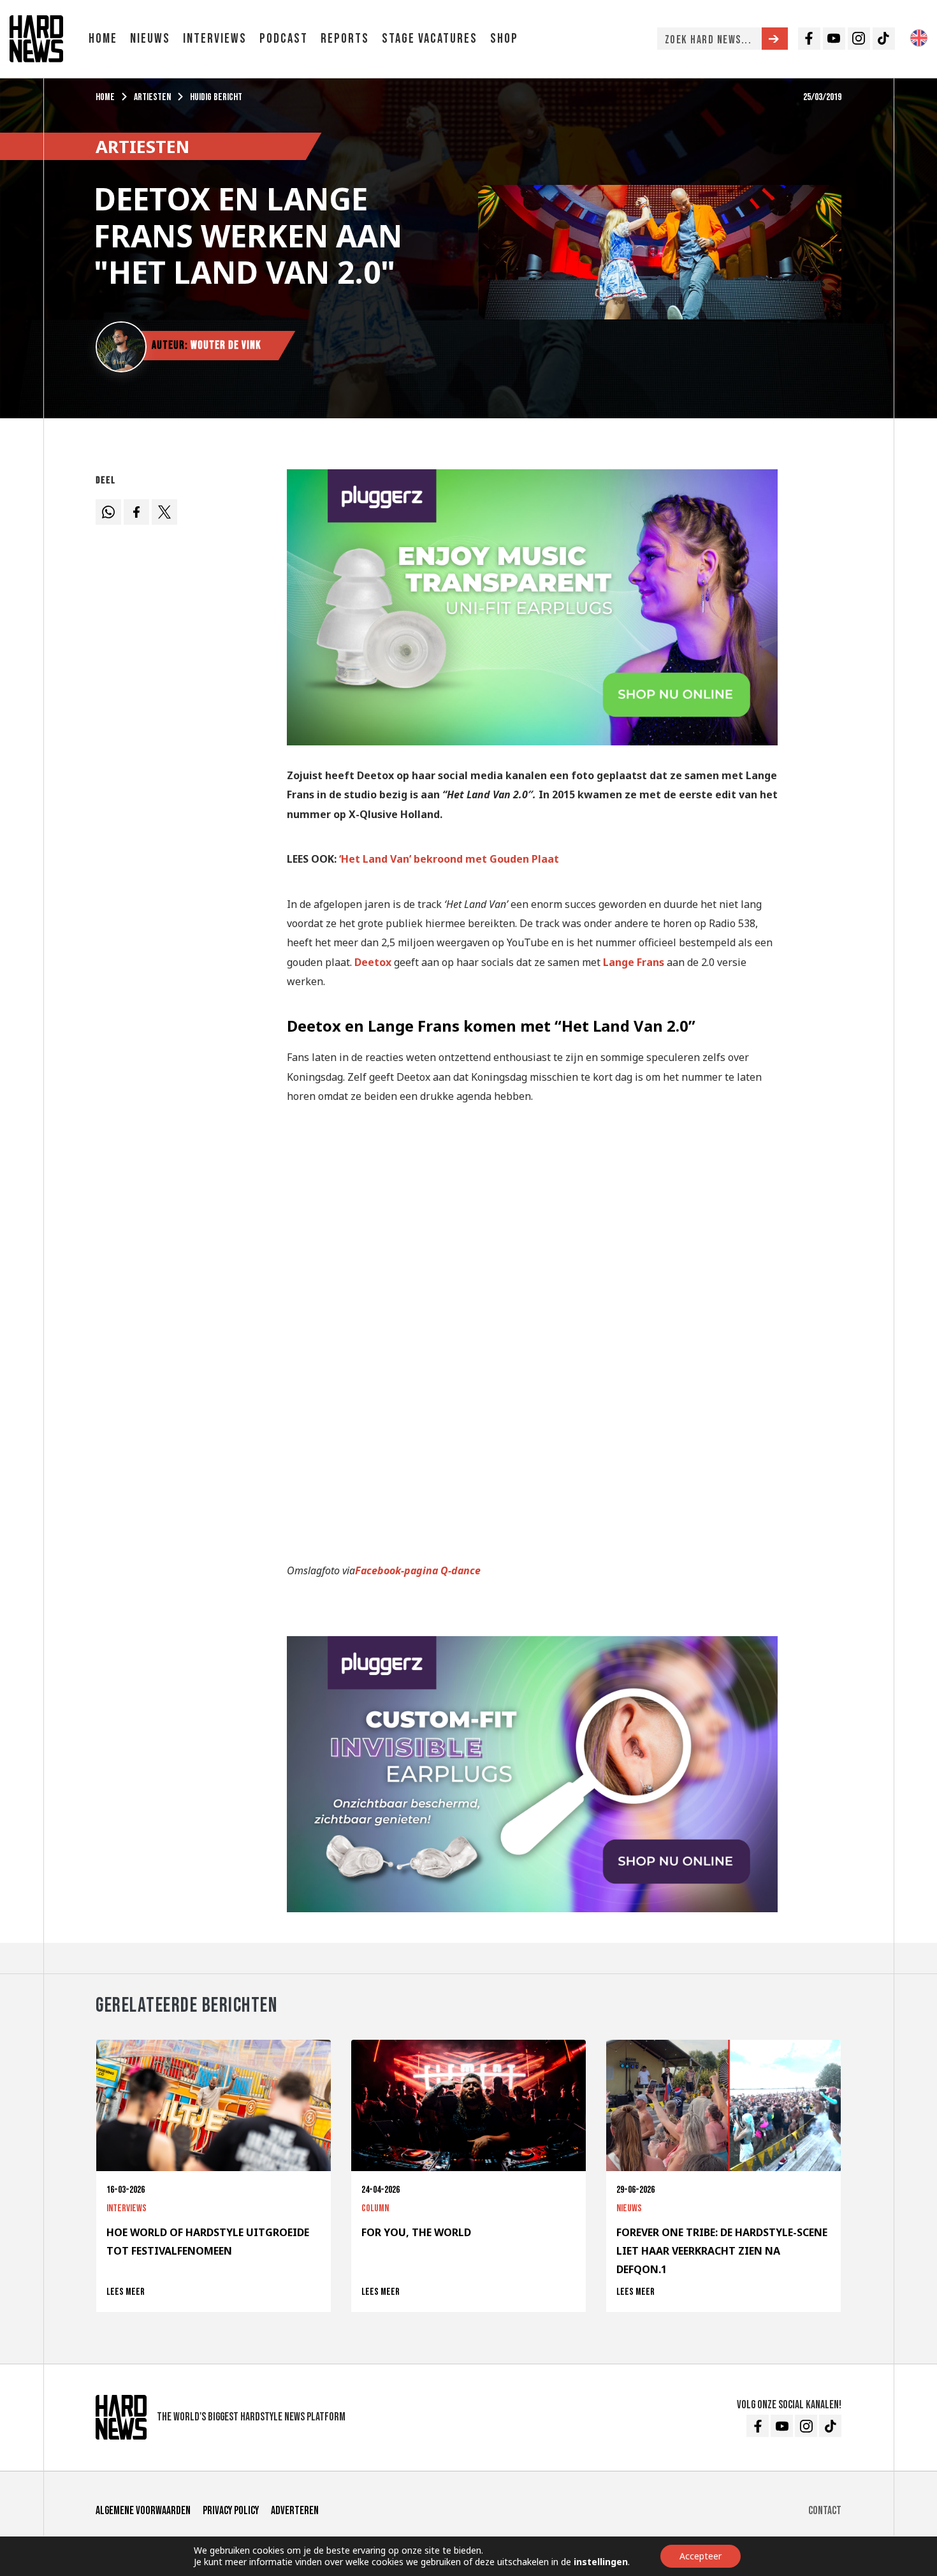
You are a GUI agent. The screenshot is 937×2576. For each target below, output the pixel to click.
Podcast (284, 39)
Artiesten (152, 97)
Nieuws (150, 39)
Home (103, 39)
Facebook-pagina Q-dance (418, 1570)
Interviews (215, 39)
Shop (504, 39)
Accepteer (701, 2556)
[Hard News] (36, 38)
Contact (825, 2511)
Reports (345, 39)
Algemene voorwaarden (143, 2511)
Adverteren (295, 2511)
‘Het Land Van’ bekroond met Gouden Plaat (449, 859)
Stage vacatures (430, 39)
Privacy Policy (231, 2511)
